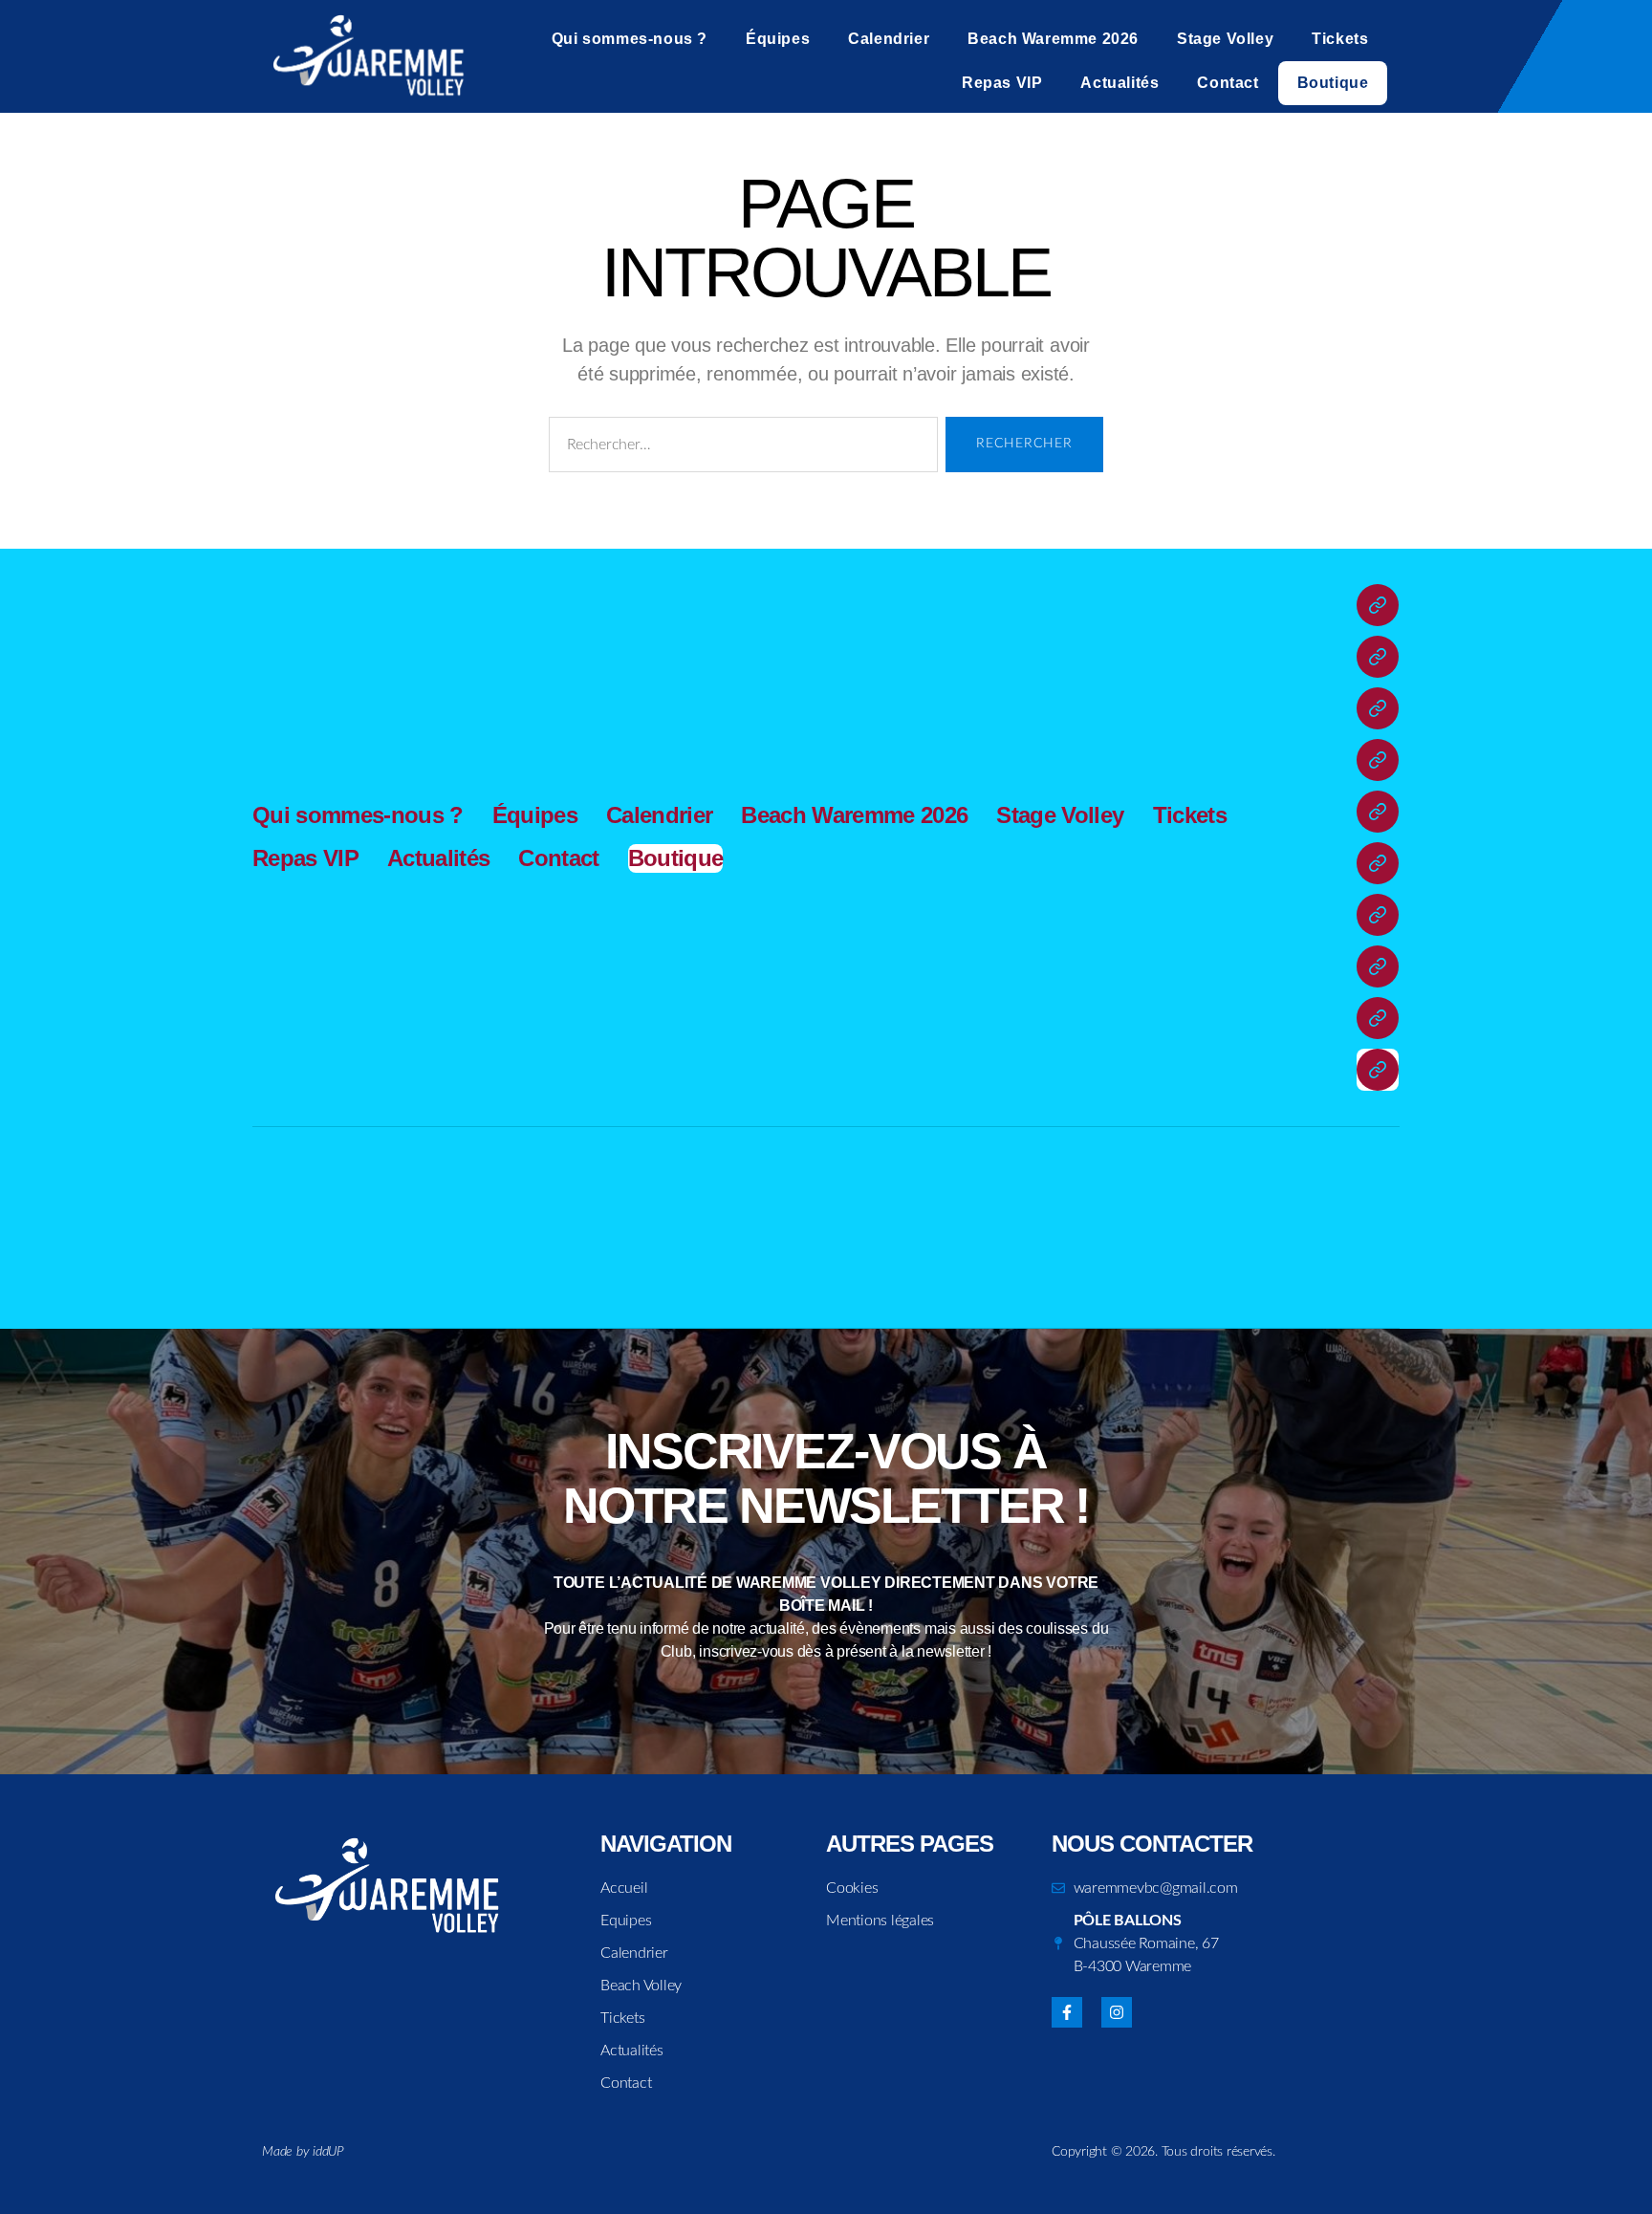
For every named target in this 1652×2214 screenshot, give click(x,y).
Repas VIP (1002, 83)
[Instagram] (1117, 2012)
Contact (1228, 83)
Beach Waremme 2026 (1053, 39)
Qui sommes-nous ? (630, 39)
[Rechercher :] (739, 448)
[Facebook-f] (1067, 2012)
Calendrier (889, 39)
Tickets (1340, 39)
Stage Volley (1225, 39)
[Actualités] (1378, 966)
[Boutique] (1378, 1070)
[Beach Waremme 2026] (1378, 760)
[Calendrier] (1378, 708)
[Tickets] (1378, 863)
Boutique (1333, 83)
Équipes (778, 39)
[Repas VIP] (1378, 915)
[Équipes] (1378, 657)
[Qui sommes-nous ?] (1378, 605)
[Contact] (1378, 1018)
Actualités (1119, 83)
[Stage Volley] (1378, 812)
